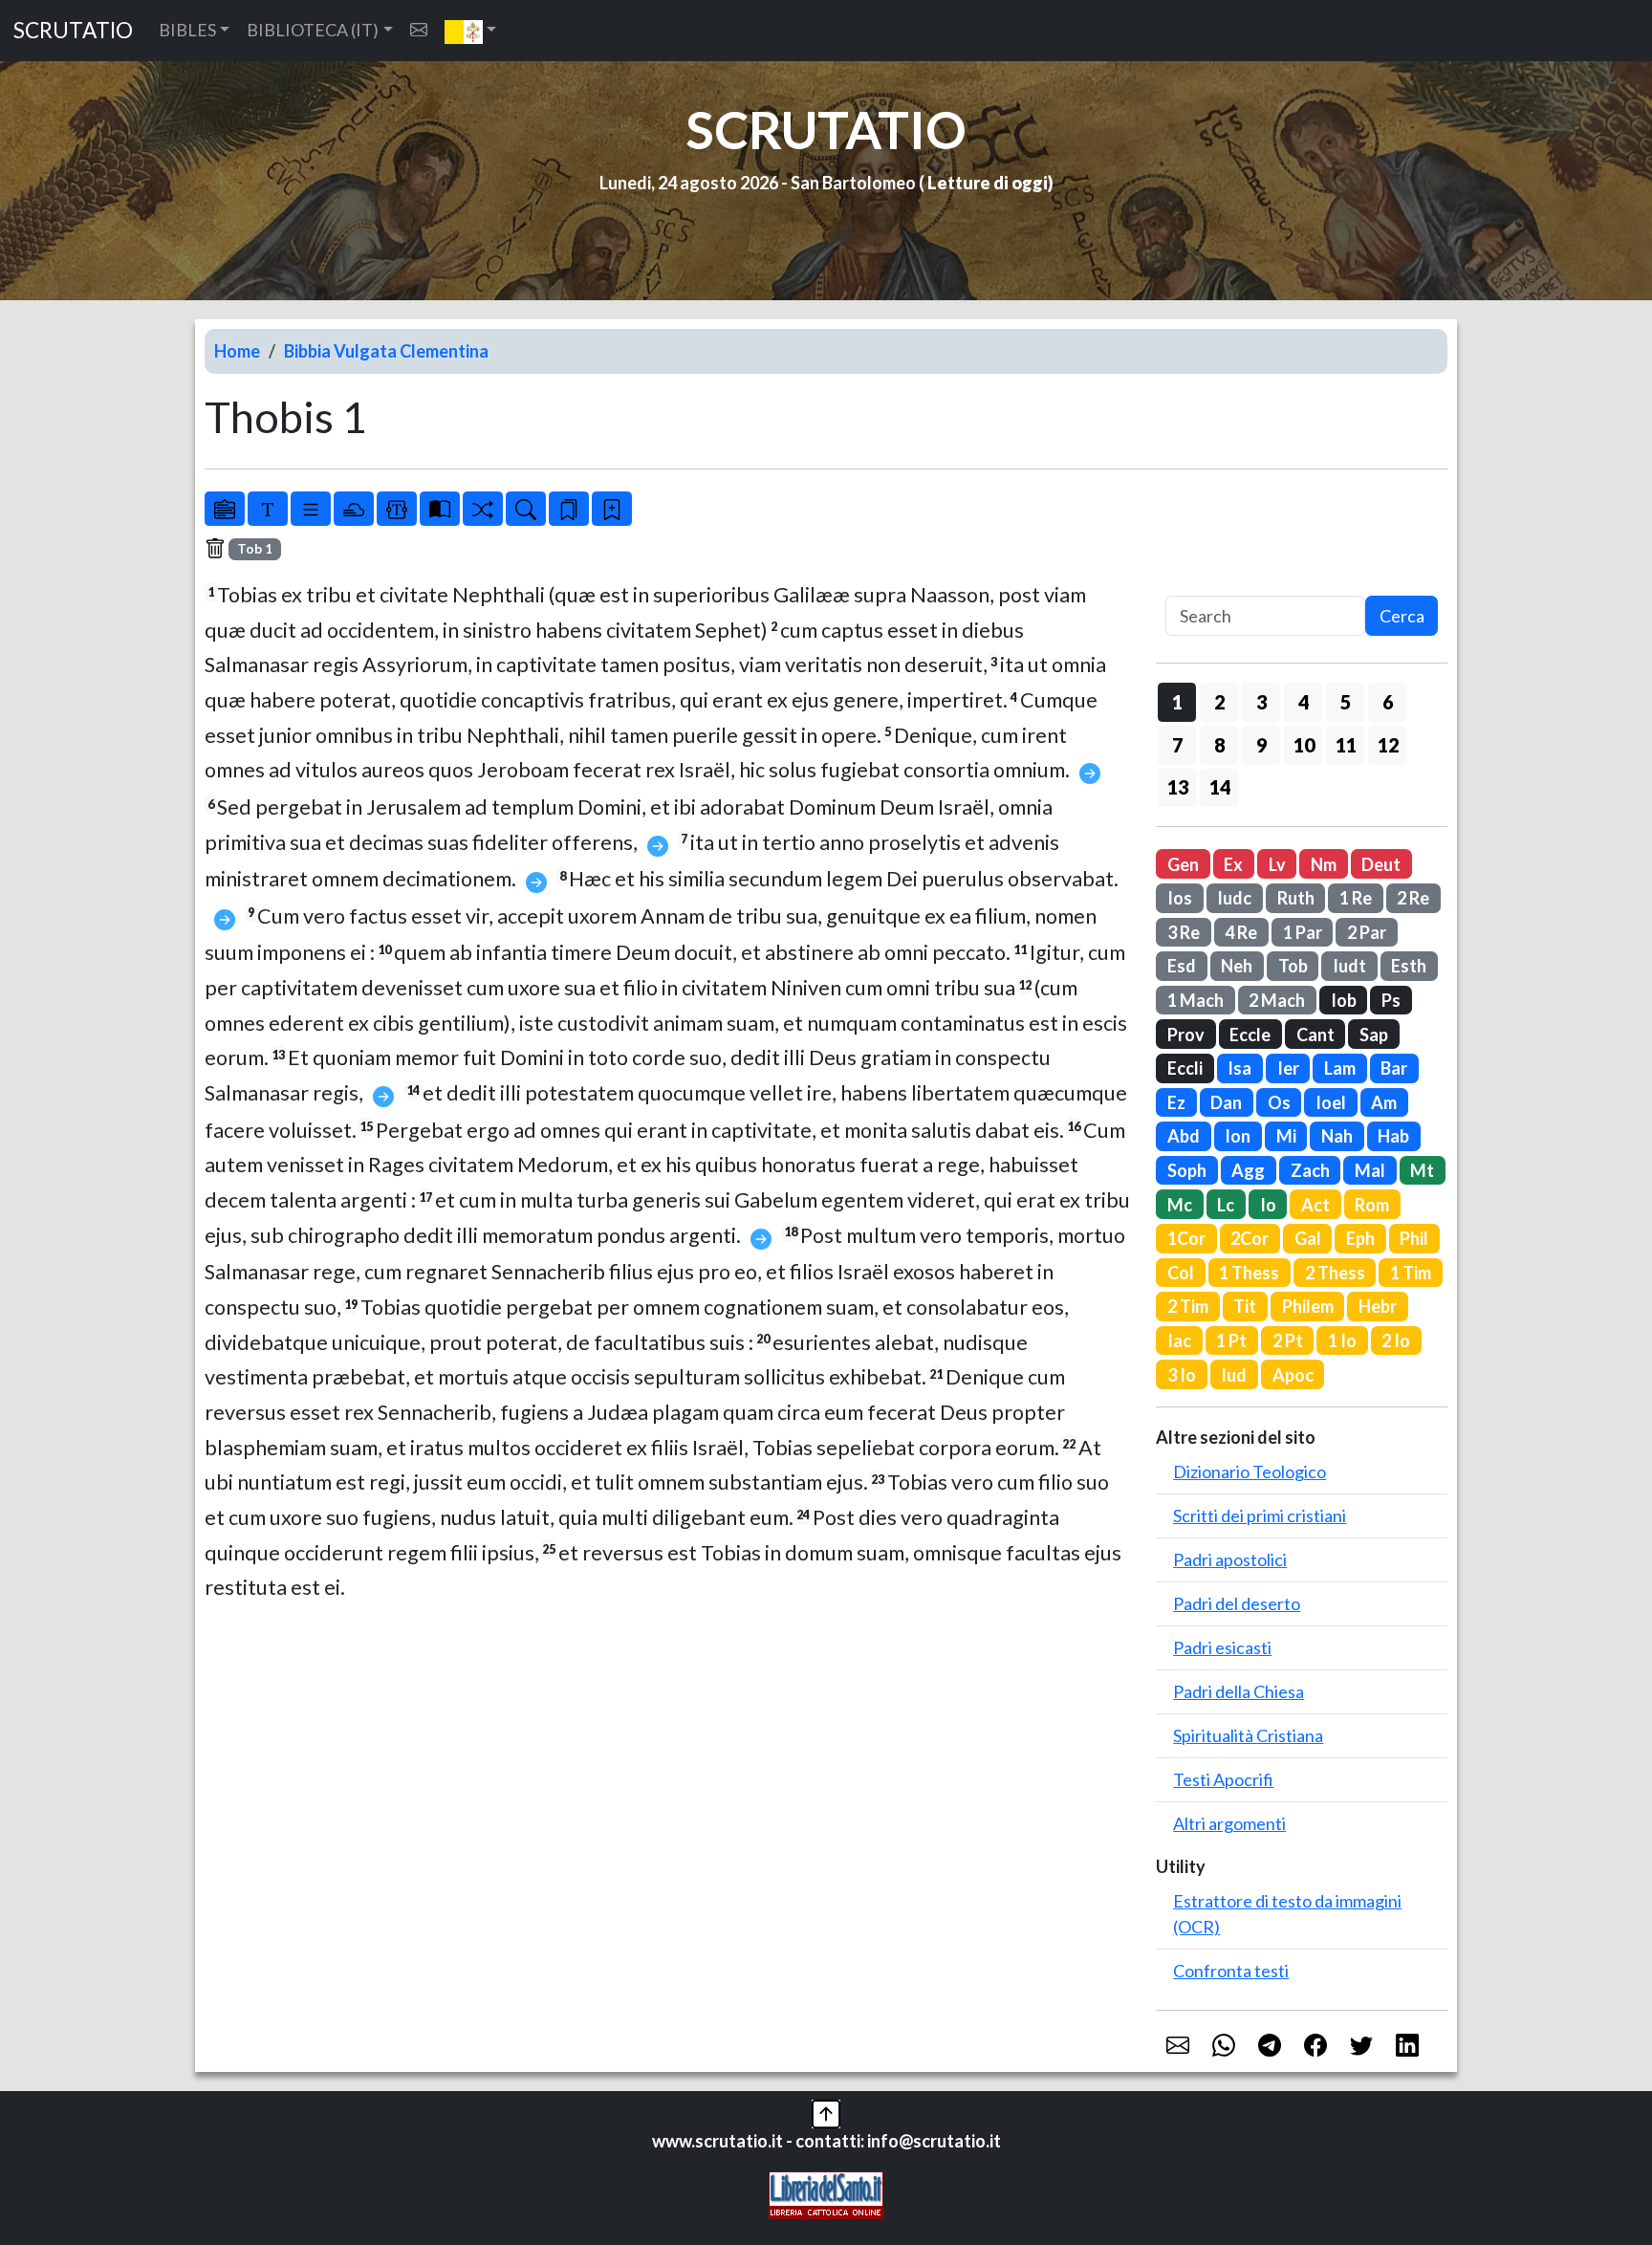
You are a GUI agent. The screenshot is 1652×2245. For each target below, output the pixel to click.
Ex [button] (1233, 864)
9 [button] (1261, 745)
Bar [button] (1394, 1068)
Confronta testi (1231, 1971)
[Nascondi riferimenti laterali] (354, 509)
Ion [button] (1238, 1136)
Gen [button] (1183, 864)
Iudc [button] (1234, 898)
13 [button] (1178, 787)
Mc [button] (1180, 1205)
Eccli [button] (1185, 1068)
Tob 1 (255, 549)
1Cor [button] (1186, 1238)
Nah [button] (1337, 1136)
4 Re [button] (1241, 932)
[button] (471, 31)
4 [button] (1304, 702)
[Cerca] (526, 509)
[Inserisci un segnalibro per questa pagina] (612, 509)
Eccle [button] (1250, 1035)
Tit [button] (1245, 1306)
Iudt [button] (1349, 966)
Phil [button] (1414, 1238)
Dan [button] (1226, 1102)
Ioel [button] (1331, 1102)
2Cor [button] (1250, 1238)
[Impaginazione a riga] (311, 509)
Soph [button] (1187, 1170)
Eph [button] (1360, 1238)
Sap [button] (1374, 1035)
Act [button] (1315, 1205)
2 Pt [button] (1288, 1340)
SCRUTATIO (73, 30)
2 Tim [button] (1188, 1306)
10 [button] (1304, 745)
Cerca (1402, 616)
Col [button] (1181, 1273)
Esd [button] (1182, 966)
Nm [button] (1324, 864)
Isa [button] (1239, 1068)
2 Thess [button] (1335, 1273)
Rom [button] (1372, 1205)
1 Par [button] (1303, 932)
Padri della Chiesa (1239, 1691)
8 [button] (1219, 745)
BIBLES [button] (187, 30)
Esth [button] (1409, 966)
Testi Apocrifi (1223, 1779)
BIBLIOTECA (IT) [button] (313, 30)
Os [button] (1279, 1102)
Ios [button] (1180, 898)
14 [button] (1220, 787)
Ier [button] (1288, 1068)
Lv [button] (1277, 864)
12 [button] (1388, 745)
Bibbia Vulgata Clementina (386, 351)
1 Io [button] (1342, 1340)
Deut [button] (1381, 864)
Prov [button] (1186, 1035)
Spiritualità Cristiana (1248, 1735)
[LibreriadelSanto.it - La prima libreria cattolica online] (826, 2193)
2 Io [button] (1396, 1340)
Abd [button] (1184, 1136)
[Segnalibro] (569, 509)
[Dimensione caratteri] (268, 509)
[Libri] (225, 509)
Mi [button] (1286, 1136)
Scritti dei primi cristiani (1260, 1515)
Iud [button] (1234, 1375)
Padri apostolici (1230, 1559)
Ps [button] (1391, 1000)
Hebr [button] (1378, 1306)
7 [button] (1177, 745)
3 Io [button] (1182, 1375)
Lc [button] (1226, 1205)
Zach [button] (1310, 1170)
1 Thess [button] (1249, 1273)
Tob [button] (1293, 966)
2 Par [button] (1367, 932)
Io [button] (1268, 1205)
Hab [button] (1393, 1136)
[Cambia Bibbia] (483, 509)
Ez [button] (1176, 1102)
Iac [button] (1179, 1340)
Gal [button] (1308, 1238)
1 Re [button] (1356, 898)
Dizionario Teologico (1250, 1471)
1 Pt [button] (1231, 1340)
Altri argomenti (1229, 1823)
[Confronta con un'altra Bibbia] (440, 509)
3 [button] (1261, 702)
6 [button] (1388, 702)
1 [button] (1177, 702)
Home (237, 351)
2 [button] (1219, 702)
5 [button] (1346, 702)
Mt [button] (1422, 1170)
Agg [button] (1248, 1170)
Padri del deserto (1237, 1603)
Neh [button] (1237, 966)
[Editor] (397, 509)
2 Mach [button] (1277, 1000)
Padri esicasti (1222, 1647)
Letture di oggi (988, 183)
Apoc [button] (1293, 1375)
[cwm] (419, 30)
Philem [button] (1308, 1306)
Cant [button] (1315, 1035)
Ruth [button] (1296, 898)
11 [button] (1346, 745)
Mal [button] (1370, 1170)
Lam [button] (1340, 1068)
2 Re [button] (1413, 898)
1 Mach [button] (1196, 1000)
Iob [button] (1344, 1000)
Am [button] (1384, 1102)
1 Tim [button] (1411, 1273)
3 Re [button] (1184, 932)
